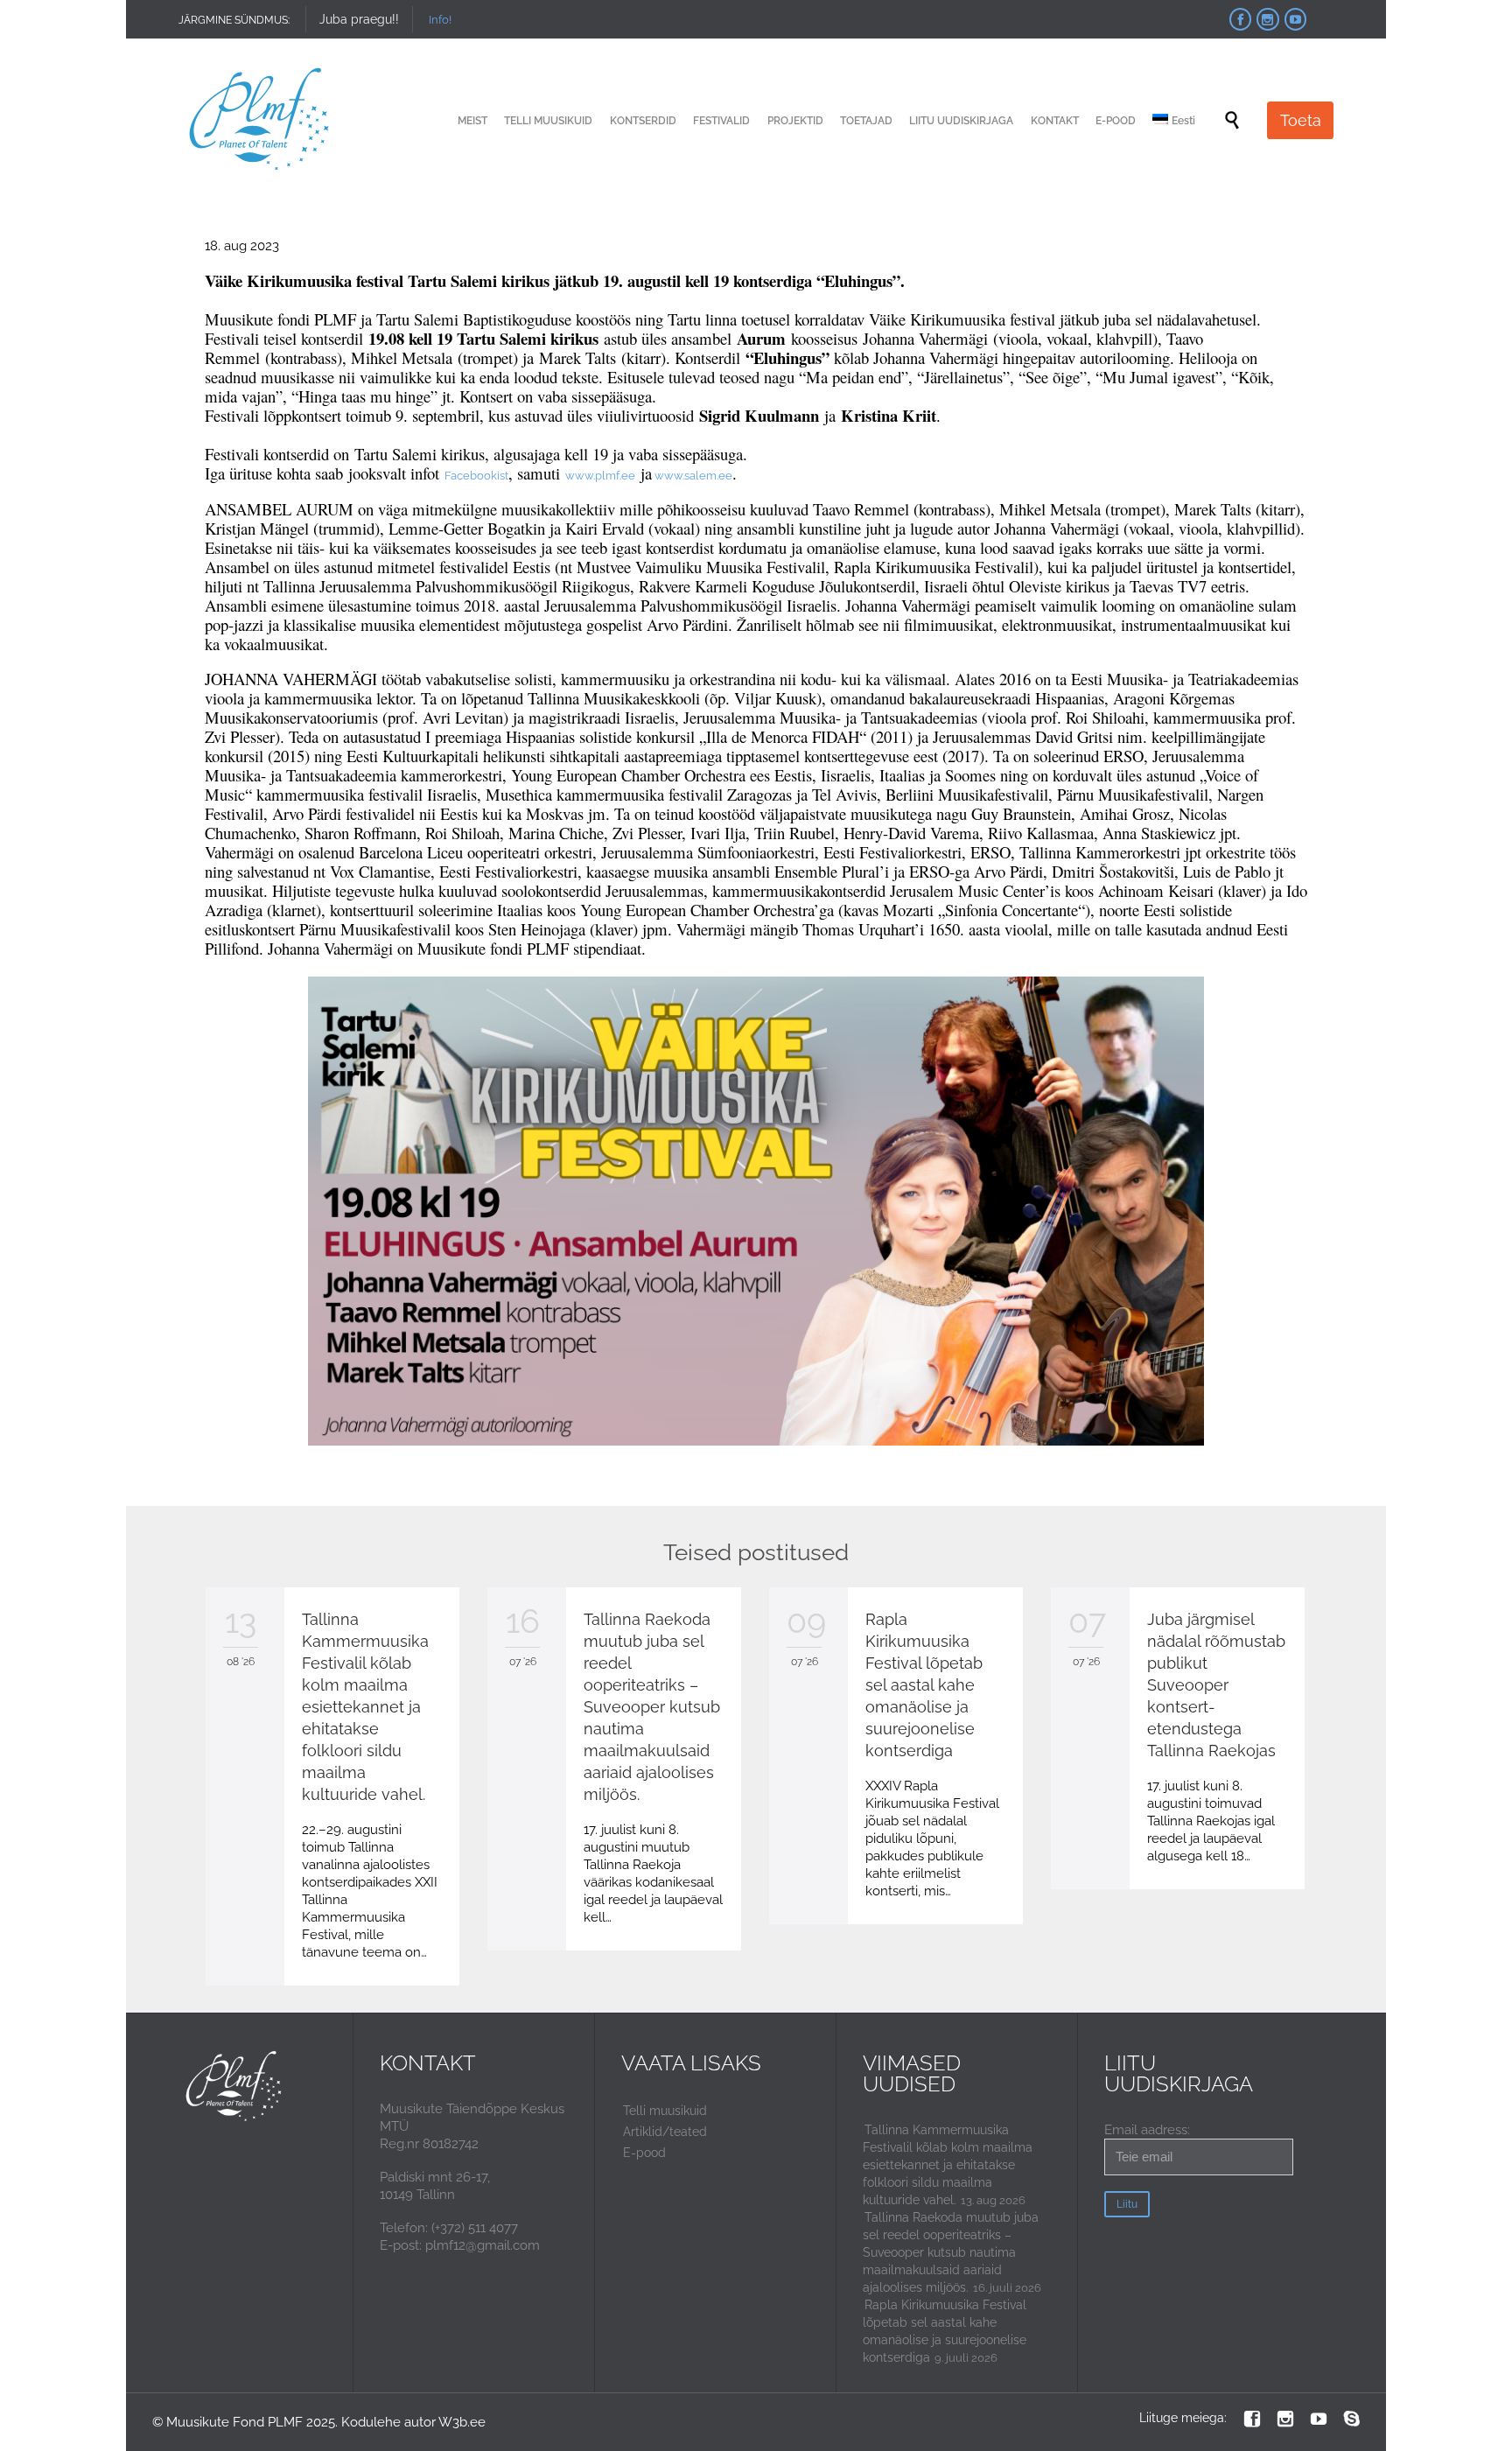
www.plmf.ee (600, 476)
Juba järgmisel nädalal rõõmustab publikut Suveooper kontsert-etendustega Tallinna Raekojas (1216, 1685)
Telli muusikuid (665, 2111)
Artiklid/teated (665, 2132)
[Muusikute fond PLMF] (260, 120)
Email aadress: (1147, 2130)
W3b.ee (462, 2422)
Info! (440, 20)
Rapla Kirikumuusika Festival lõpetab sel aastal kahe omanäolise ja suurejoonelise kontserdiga (924, 1685)
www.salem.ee (692, 476)
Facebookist (476, 476)
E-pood (644, 2153)
